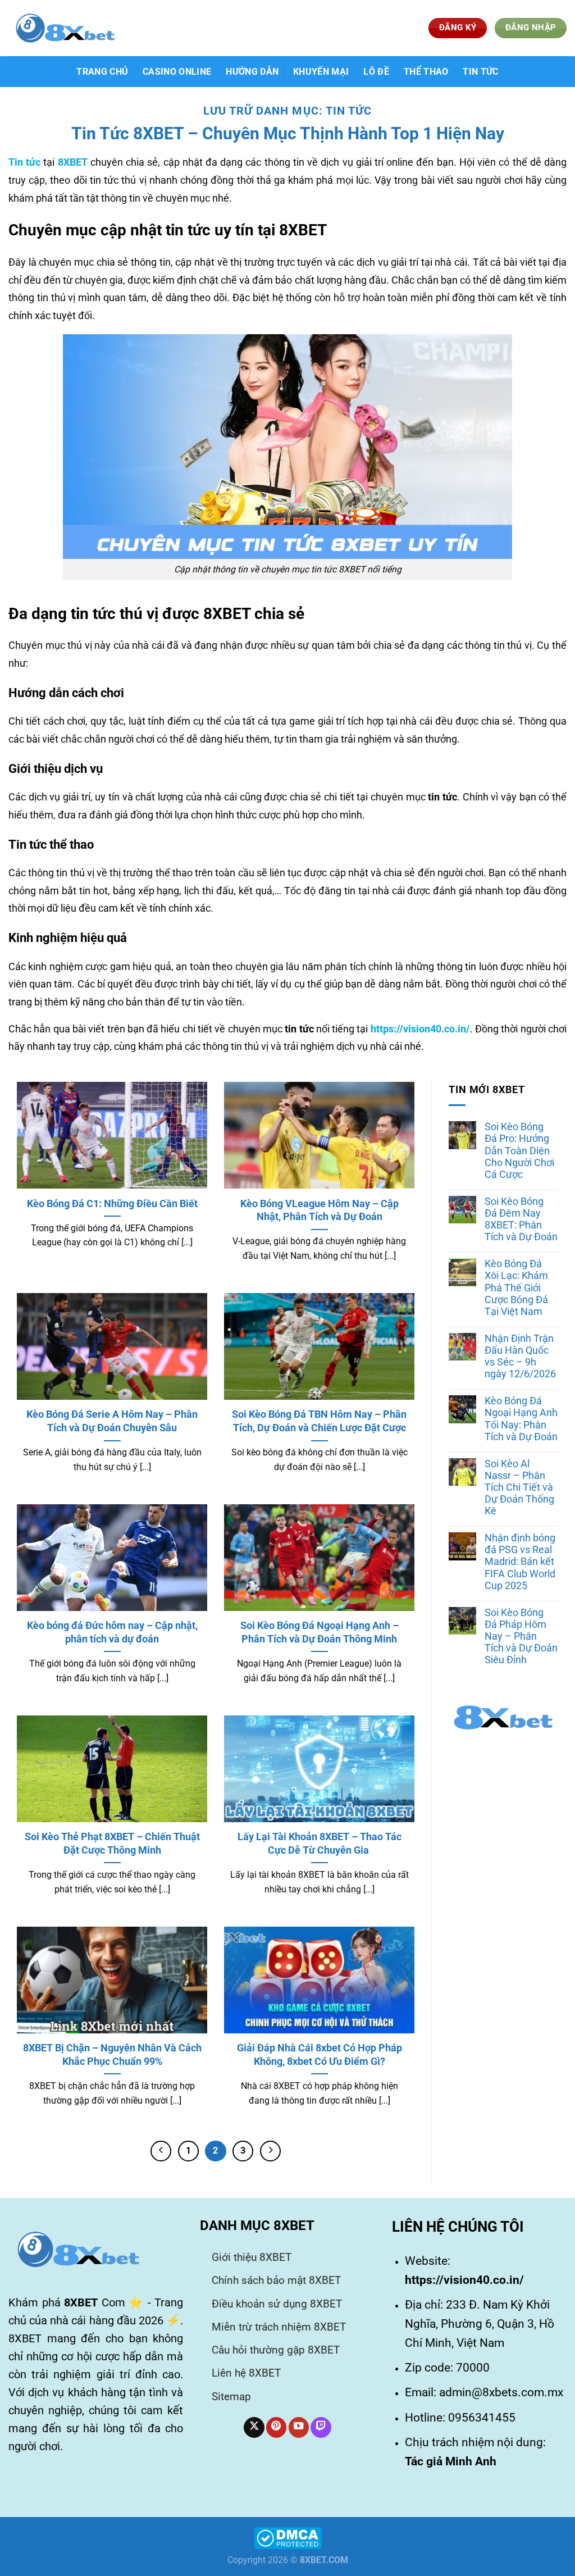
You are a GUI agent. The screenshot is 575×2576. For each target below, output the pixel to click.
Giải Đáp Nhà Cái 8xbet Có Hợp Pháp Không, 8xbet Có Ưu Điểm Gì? (320, 2054)
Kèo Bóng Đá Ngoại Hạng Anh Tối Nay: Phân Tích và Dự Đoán (521, 1419)
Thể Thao (426, 72)
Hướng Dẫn (252, 72)
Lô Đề (376, 72)
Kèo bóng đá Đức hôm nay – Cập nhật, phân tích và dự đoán (112, 1632)
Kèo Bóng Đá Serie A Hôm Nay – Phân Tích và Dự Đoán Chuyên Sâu (112, 1421)
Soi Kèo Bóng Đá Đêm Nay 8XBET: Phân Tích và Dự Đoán (521, 1219)
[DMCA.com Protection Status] (288, 2538)
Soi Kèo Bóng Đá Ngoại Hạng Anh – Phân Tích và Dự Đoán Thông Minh (320, 1632)
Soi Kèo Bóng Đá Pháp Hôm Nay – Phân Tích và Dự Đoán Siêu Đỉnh (521, 1636)
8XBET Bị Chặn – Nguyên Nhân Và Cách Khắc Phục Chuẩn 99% (112, 2054)
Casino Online (177, 72)
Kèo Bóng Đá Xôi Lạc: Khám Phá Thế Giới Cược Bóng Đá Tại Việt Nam (516, 1287)
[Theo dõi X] (254, 2427)
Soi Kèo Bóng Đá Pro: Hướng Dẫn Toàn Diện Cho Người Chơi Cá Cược (519, 1150)
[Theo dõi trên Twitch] (321, 2427)
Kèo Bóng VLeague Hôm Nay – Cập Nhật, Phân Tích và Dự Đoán (320, 1210)
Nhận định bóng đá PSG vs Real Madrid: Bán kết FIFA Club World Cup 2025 (520, 1562)
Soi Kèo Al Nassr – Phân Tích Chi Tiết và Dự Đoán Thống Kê (519, 1487)
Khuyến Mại (321, 72)
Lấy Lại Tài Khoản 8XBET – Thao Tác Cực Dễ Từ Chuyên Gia (320, 1843)
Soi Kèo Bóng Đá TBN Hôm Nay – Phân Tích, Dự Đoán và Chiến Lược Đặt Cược (319, 1421)
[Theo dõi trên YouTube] (299, 2427)
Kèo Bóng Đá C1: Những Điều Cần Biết (112, 1203)
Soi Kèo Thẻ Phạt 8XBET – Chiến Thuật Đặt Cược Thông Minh (112, 1843)
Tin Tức (480, 72)
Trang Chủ (102, 72)
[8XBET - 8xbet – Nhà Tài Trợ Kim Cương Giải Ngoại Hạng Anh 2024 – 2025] (65, 28)
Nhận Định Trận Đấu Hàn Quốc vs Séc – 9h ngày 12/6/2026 (520, 1356)
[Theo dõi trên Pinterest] (276, 2427)
